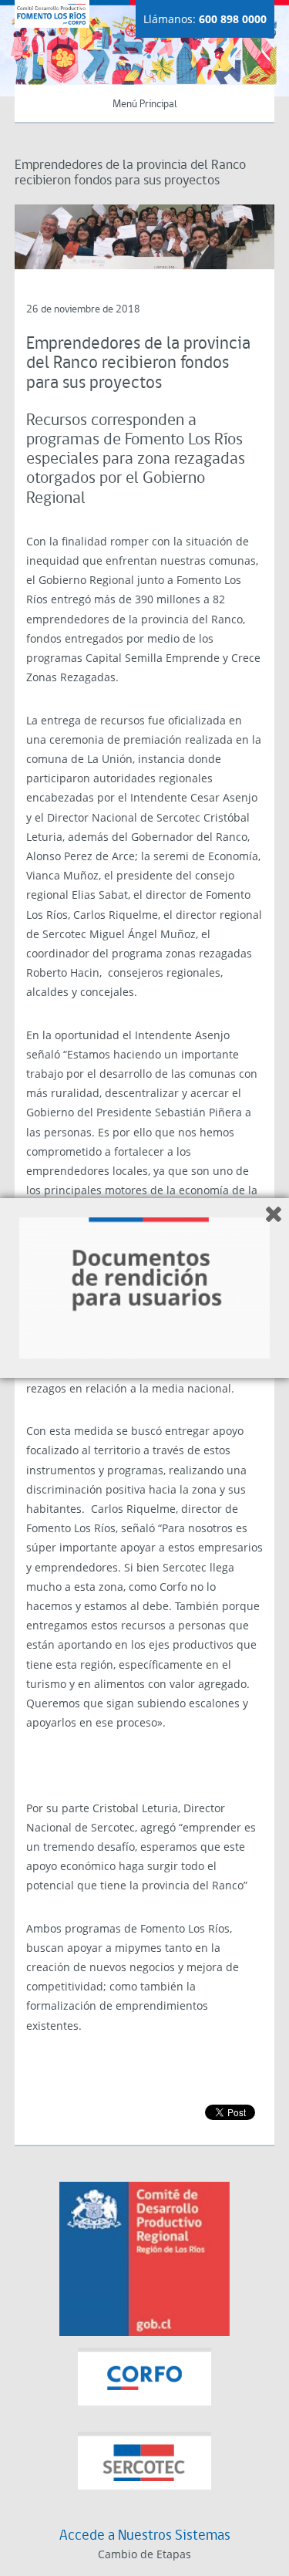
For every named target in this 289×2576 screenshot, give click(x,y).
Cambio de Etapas (144, 2554)
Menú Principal (145, 105)
